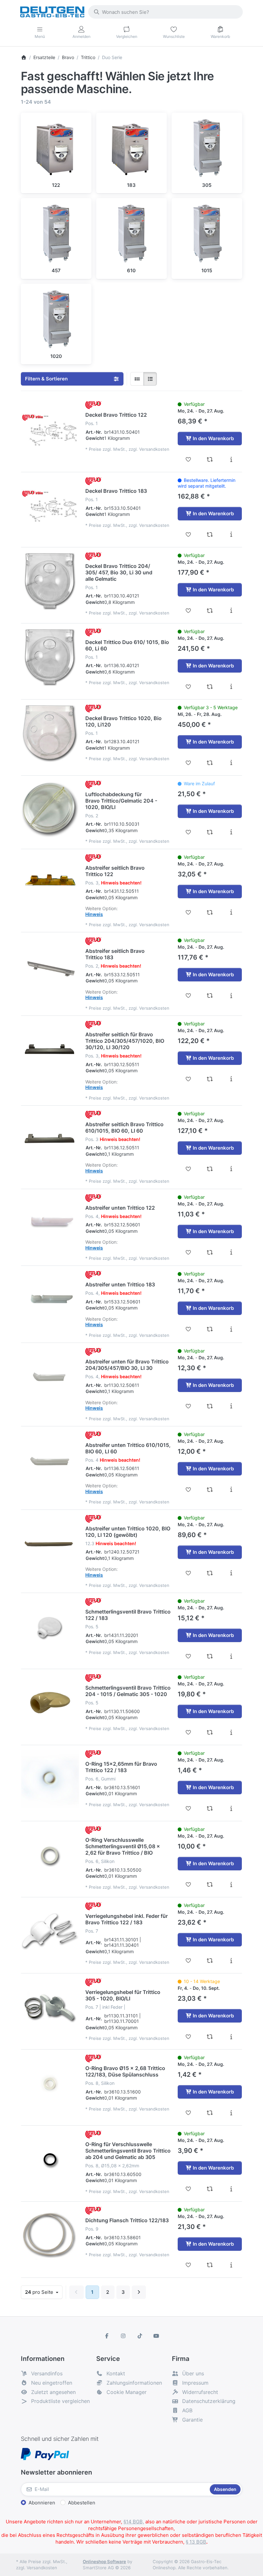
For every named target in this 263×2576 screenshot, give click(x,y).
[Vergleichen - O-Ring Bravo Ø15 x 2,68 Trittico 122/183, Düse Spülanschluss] (210, 2113)
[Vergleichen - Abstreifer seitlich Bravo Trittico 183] (210, 996)
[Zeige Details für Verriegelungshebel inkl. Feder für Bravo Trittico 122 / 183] (50, 1931)
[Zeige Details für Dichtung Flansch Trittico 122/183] (50, 2236)
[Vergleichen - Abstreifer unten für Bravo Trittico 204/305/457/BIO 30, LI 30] (210, 1406)
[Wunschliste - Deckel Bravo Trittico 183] (188, 535)
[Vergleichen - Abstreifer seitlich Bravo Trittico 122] (210, 912)
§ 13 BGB (196, 2542)
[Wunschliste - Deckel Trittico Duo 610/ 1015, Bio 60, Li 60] (188, 687)
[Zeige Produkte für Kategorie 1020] (56, 319)
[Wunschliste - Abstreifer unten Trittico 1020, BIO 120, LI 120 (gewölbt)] (188, 1573)
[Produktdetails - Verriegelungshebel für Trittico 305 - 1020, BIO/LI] (231, 2037)
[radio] (137, 379)
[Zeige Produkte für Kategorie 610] (131, 233)
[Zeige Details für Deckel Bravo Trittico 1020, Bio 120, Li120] (50, 734)
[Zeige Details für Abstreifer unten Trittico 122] (50, 1223)
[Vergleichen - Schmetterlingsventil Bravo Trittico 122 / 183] (210, 1656)
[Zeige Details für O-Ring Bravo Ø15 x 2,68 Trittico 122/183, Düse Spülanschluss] (50, 2084)
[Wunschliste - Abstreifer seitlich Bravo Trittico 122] (188, 912)
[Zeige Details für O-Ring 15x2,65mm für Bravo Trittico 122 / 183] (50, 1779)
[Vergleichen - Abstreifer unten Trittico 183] (210, 1329)
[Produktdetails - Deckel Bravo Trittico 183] (231, 535)
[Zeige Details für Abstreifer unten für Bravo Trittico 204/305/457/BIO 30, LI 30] (50, 1377)
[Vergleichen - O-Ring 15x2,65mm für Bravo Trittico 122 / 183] (210, 1808)
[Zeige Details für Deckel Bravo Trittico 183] (50, 506)
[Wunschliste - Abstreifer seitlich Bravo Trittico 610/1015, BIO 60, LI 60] (188, 1169)
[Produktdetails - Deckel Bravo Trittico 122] (231, 459)
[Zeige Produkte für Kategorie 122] (56, 148)
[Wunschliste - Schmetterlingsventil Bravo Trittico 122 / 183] (188, 1656)
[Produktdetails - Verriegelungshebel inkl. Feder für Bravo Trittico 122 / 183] (231, 1961)
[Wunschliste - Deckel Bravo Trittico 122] (188, 459)
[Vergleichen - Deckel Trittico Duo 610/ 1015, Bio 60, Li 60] (210, 687)
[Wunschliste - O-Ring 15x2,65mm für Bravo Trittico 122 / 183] (188, 1808)
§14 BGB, (134, 2522)
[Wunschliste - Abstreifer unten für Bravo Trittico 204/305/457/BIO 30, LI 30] (188, 1406)
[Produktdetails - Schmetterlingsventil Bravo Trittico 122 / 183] (231, 1656)
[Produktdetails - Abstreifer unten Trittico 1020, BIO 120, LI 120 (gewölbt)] (231, 1573)
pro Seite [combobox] (44, 2292)
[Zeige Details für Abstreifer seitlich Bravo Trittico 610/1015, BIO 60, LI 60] (50, 1140)
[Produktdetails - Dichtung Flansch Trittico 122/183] (231, 2265)
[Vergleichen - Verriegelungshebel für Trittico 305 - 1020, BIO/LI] (210, 2037)
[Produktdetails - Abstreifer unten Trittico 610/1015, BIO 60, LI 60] (231, 1490)
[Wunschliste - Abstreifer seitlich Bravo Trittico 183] (188, 996)
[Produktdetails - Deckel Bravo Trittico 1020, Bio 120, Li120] (231, 763)
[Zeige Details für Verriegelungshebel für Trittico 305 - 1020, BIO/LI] (50, 2007)
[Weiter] (139, 2292)
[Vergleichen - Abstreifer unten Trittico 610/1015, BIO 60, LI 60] (210, 1490)
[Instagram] (123, 2336)
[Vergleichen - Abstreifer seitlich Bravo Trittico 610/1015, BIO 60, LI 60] (210, 1169)
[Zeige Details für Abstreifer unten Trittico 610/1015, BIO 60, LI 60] (50, 1460)
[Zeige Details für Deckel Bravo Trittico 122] (50, 430)
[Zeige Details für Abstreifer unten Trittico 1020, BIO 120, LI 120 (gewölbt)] (50, 1544)
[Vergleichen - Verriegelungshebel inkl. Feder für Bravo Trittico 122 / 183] (210, 1961)
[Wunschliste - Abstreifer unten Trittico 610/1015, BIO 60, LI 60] (188, 1490)
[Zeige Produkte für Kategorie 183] (131, 148)
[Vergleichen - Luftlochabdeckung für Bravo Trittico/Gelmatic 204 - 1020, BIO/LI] (210, 832)
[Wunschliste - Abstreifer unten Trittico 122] (188, 1252)
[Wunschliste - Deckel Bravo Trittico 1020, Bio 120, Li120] (188, 763)
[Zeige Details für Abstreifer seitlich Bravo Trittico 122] (50, 883)
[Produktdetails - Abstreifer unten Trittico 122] (231, 1252)
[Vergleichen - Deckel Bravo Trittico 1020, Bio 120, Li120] (210, 763)
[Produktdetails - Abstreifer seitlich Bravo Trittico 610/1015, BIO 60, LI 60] (231, 1169)
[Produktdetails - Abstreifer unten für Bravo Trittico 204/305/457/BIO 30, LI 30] (231, 1406)
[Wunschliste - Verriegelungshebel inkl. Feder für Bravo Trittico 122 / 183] (188, 1961)
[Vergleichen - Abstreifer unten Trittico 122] (210, 1252)
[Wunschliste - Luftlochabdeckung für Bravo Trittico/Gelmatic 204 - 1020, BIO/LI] (188, 832)
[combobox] (165, 12)
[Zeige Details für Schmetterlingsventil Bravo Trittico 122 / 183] (50, 1627)
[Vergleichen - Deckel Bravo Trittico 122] (210, 459)
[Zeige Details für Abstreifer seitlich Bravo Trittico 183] (50, 966)
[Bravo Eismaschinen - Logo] (93, 405)
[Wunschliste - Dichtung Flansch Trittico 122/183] (188, 2265)
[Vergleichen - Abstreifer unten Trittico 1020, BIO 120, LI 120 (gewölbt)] (210, 1573)
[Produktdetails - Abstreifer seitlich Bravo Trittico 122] (231, 912)
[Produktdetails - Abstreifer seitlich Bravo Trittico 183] (231, 996)
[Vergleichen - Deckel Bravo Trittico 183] (210, 535)
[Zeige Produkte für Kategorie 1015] (207, 233)
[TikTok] (140, 2336)
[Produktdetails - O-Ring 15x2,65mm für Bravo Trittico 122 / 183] (231, 1808)
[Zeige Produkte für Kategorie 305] (207, 148)
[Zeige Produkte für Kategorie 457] (56, 233)
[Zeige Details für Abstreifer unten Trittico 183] (50, 1300)
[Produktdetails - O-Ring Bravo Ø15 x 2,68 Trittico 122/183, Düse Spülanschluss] (231, 2113)
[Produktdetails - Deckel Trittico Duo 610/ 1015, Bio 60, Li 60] (231, 687)
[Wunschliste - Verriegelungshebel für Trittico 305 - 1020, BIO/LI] (188, 2037)
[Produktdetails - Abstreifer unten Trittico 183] (231, 1329)
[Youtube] (157, 2336)
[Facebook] (107, 2336)
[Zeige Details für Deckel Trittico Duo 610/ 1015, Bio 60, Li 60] (50, 657)
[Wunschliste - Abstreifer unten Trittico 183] (188, 1329)
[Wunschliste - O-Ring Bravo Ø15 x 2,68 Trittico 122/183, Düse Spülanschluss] (188, 2113)
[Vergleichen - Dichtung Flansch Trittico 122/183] (210, 2265)
